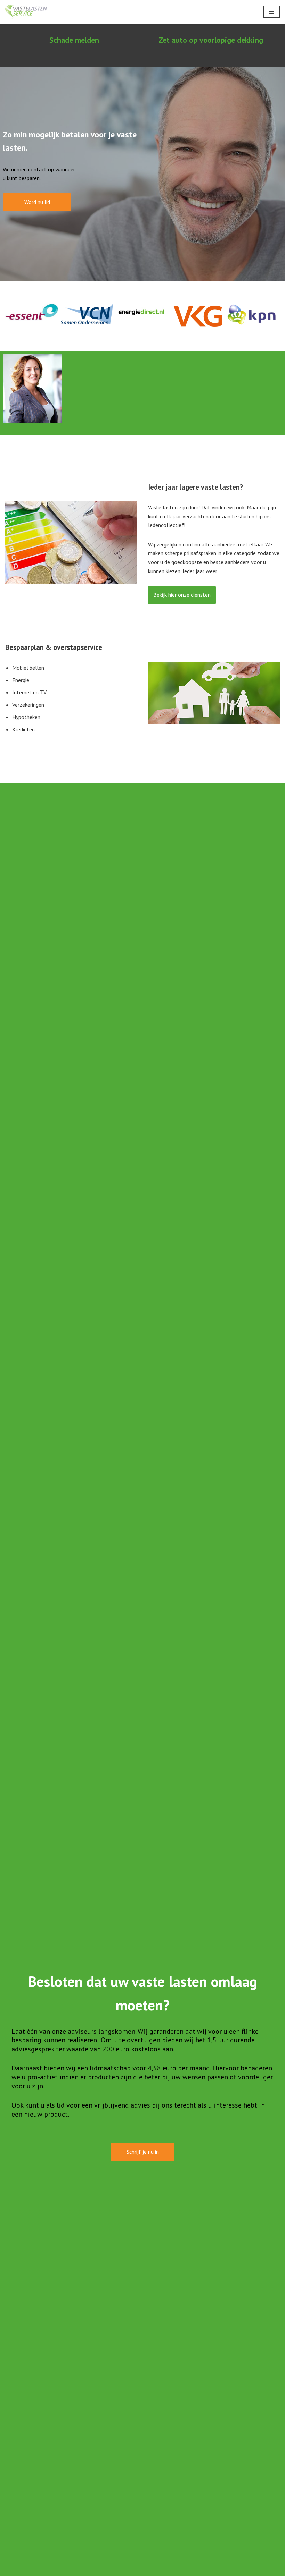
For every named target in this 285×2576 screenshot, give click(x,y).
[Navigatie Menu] (272, 12)
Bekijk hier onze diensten (182, 595)
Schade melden (74, 40)
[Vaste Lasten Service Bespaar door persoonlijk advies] (26, 12)
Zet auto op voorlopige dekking (211, 40)
